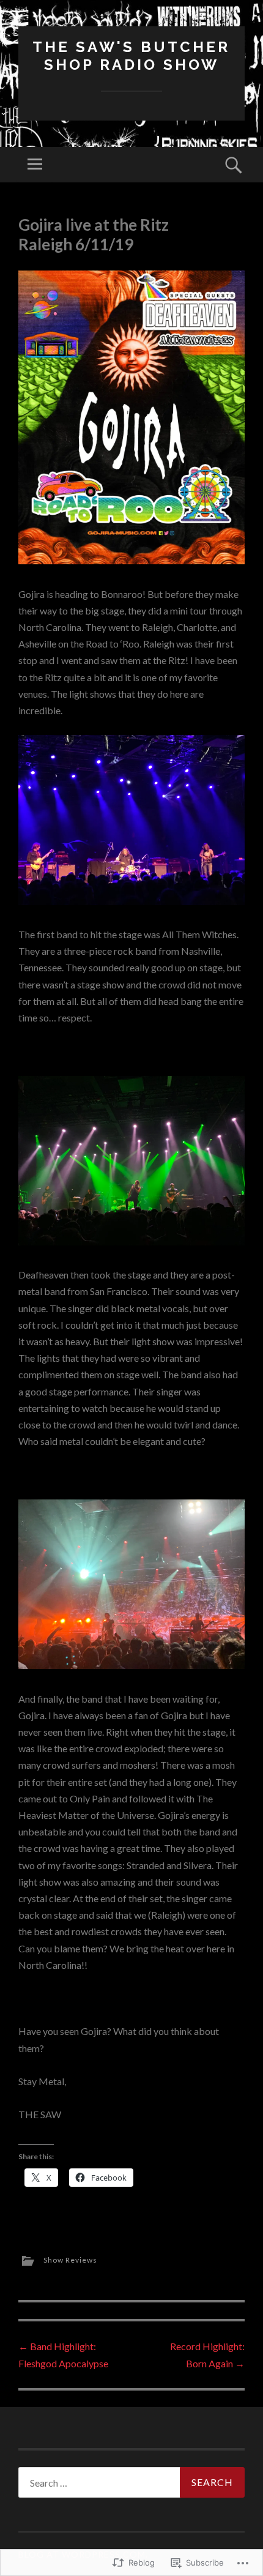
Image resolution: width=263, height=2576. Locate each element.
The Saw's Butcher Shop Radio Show (131, 56)
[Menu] (35, 165)
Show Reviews (70, 2260)
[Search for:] (131, 2482)
